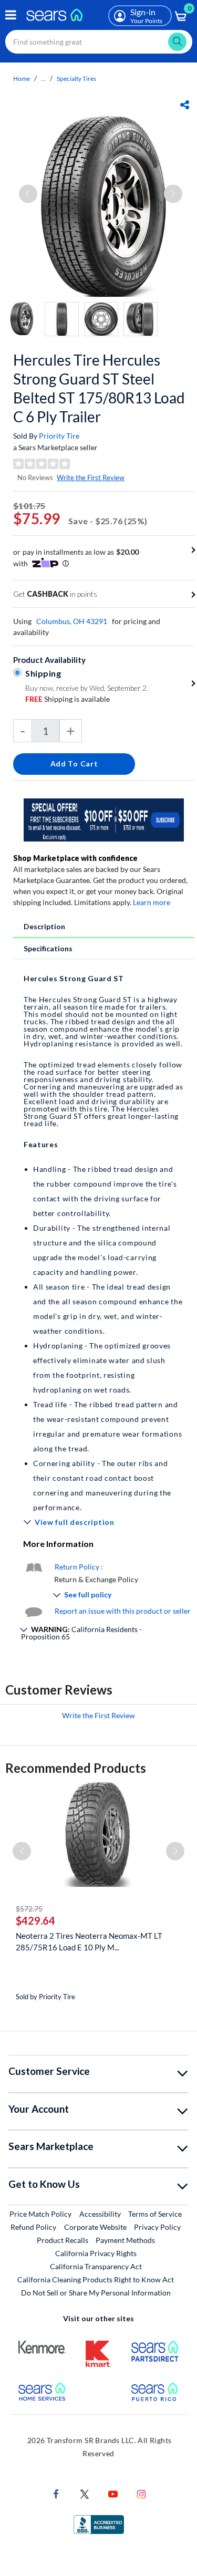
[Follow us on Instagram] (141, 2493)
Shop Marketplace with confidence (75, 858)
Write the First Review (91, 477)
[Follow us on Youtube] (113, 2493)
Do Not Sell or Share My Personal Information (96, 2293)
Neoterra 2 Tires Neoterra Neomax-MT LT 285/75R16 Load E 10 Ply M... (89, 1941)
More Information (58, 1544)
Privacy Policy (157, 2227)
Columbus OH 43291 (72, 621)
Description (44, 926)
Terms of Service (155, 2214)
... (43, 79)
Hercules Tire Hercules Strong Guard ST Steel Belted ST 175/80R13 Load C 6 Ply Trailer (99, 388)
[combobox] (99, 42)
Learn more (152, 902)
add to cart (74, 764)
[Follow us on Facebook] (56, 2493)
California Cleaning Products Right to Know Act (96, 2279)
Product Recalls (63, 2240)
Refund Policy (33, 2227)
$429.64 (35, 1920)
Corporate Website (96, 2227)
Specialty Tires (76, 79)
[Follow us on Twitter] (85, 2493)
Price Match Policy (40, 2214)
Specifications (48, 948)
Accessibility (100, 2214)
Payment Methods (125, 2240)
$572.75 (29, 1909)
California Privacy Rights (96, 2253)
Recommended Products (76, 1768)
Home (22, 79)
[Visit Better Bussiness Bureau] (99, 2524)
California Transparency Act (96, 2266)
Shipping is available (68, 699)
